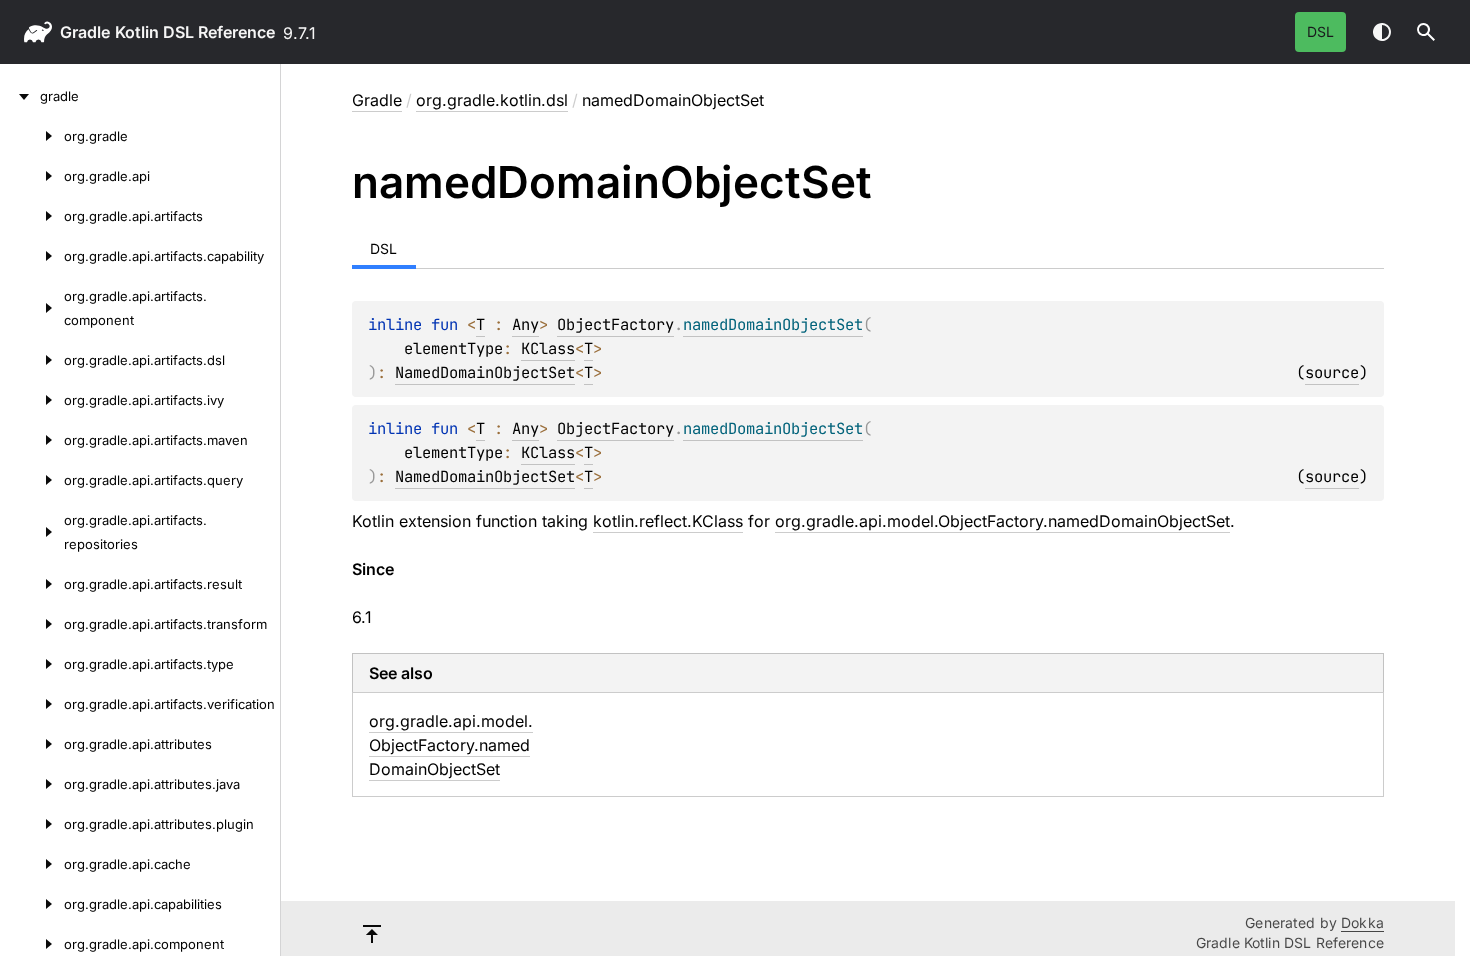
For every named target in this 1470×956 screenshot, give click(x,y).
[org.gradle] (32, 136)
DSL (1320, 31)
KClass (548, 348)
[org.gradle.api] (32, 176)
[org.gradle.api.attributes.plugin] (32, 824)
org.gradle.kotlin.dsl (492, 100)
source (1332, 372)
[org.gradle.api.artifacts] (32, 216)
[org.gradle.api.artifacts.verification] (32, 704)
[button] (1426, 32)
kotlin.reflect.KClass (668, 521)
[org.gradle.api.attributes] (32, 744)
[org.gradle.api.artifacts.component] (32, 308)
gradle (85, 32)
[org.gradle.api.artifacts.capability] (32, 256)
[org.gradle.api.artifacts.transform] (32, 624)
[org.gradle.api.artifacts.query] (32, 480)
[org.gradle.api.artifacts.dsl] (32, 360)
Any (525, 324)
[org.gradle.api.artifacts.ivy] (32, 400)
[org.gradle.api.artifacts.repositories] (32, 532)
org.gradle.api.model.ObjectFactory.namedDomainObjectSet (1002, 521)
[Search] (1426, 32)
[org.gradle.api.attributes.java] (32, 784)
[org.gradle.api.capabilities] (32, 904)
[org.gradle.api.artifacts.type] (32, 664)
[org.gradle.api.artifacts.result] (32, 584)
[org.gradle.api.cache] (32, 864)
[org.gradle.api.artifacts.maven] (32, 440)
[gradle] (20, 96)
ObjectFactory (615, 324)
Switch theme (1382, 32)
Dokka (1362, 922)
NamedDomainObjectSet (485, 372)
